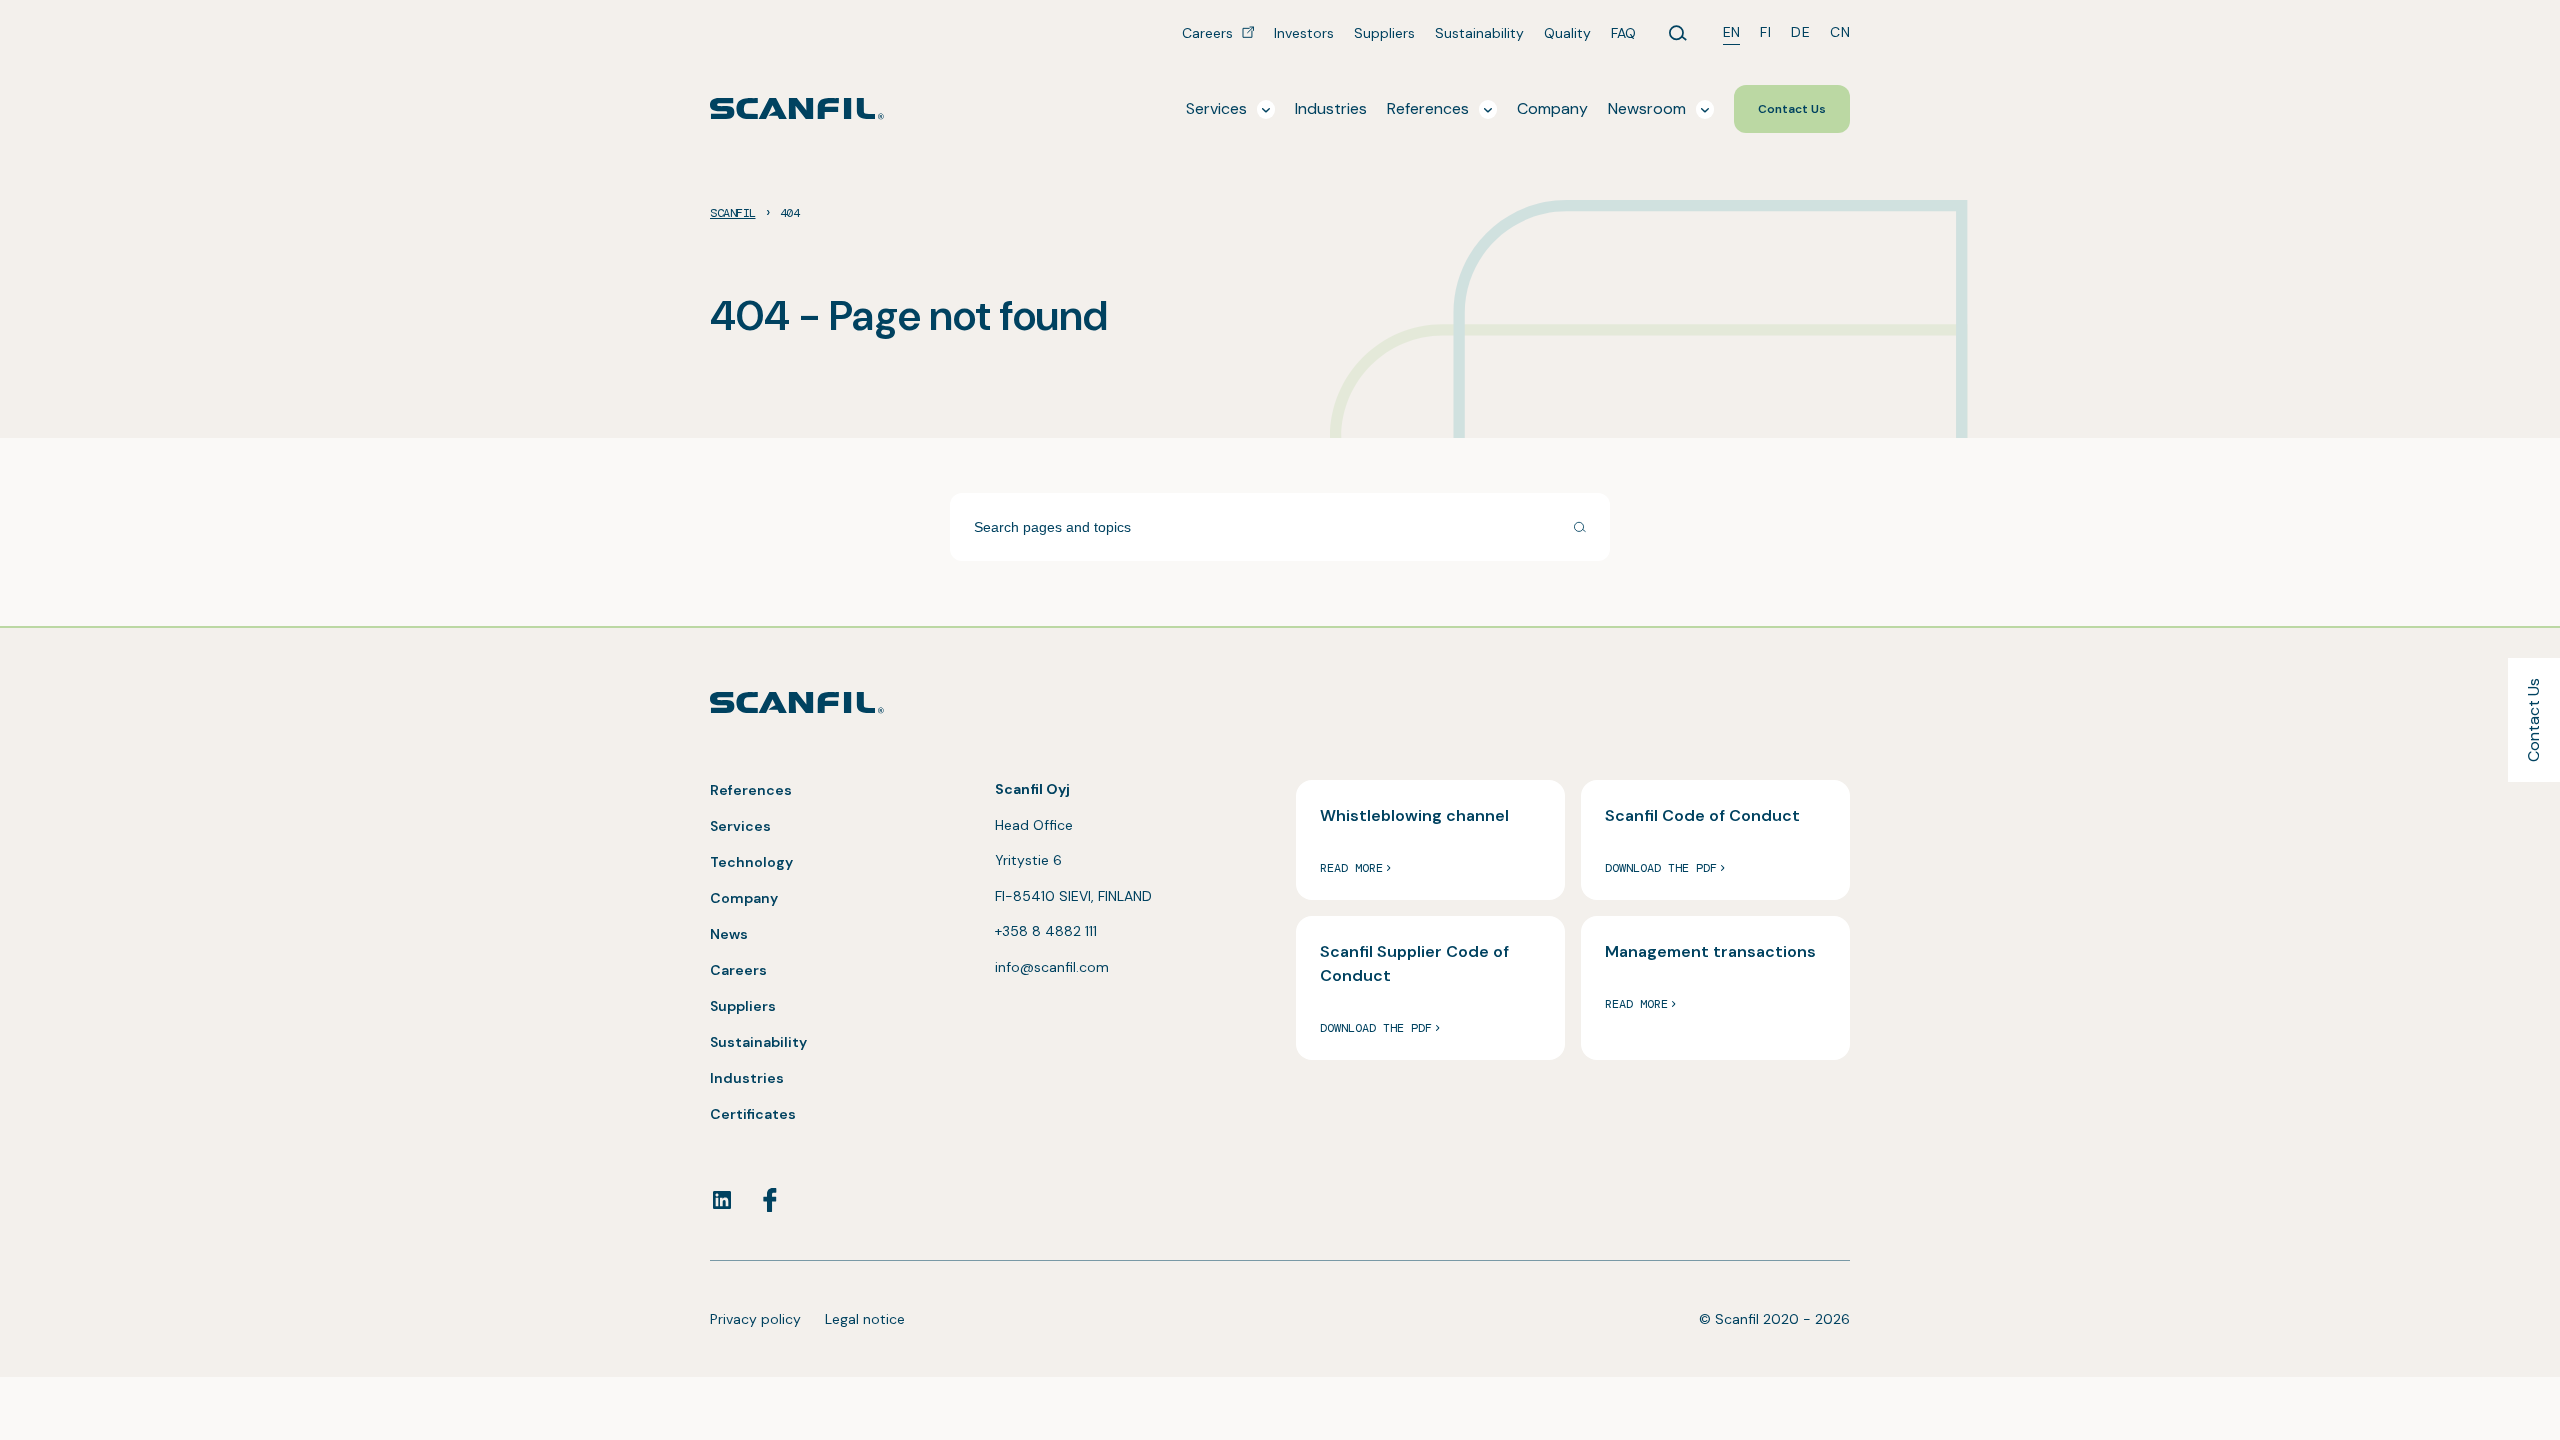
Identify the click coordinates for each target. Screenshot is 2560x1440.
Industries (747, 1078)
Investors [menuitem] (1304, 33)
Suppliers (743, 1006)
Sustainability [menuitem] (1479, 33)
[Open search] (1678, 33)
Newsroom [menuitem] (1647, 108)
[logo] (797, 108)
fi (1765, 32)
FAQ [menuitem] (1623, 33)
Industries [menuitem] (1331, 108)
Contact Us (2533, 720)
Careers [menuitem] (1209, 33)
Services (740, 826)
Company (744, 898)
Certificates (753, 1114)
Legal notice (865, 1319)
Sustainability (758, 1042)
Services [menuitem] (1216, 108)
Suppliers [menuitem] (1384, 33)
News (729, 934)
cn (1840, 32)
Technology (751, 862)
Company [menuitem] (1552, 108)
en (1732, 32)
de (1800, 32)
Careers (738, 970)
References (751, 790)
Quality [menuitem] (1567, 33)
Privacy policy (755, 1319)
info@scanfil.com (1052, 967)
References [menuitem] (1428, 108)
